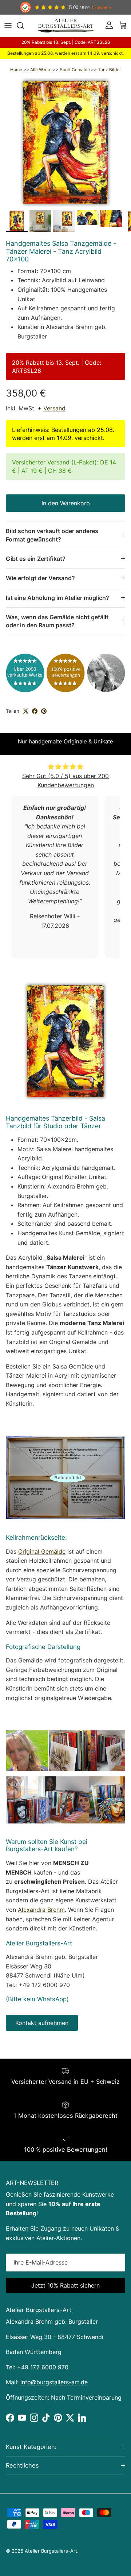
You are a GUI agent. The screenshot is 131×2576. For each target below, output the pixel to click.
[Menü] (8, 26)
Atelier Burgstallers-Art (51, 2551)
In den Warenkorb (66, 503)
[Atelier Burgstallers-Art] (66, 26)
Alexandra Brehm (41, 1910)
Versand (54, 408)
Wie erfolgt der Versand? (40, 578)
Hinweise (102, 7)
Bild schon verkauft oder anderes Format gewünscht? (52, 535)
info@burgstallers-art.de (54, 2382)
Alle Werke (41, 70)
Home (16, 70)
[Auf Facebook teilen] (35, 711)
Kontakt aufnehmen (42, 2023)
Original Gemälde (42, 1551)
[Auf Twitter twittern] (26, 711)
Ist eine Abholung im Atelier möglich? (57, 598)
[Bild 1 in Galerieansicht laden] (65, 142)
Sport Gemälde (75, 70)
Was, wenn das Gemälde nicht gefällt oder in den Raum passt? (57, 621)
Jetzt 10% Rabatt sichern (65, 2285)
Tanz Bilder (109, 70)
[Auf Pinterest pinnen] (44, 711)
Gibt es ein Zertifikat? (36, 559)
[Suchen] (24, 26)
